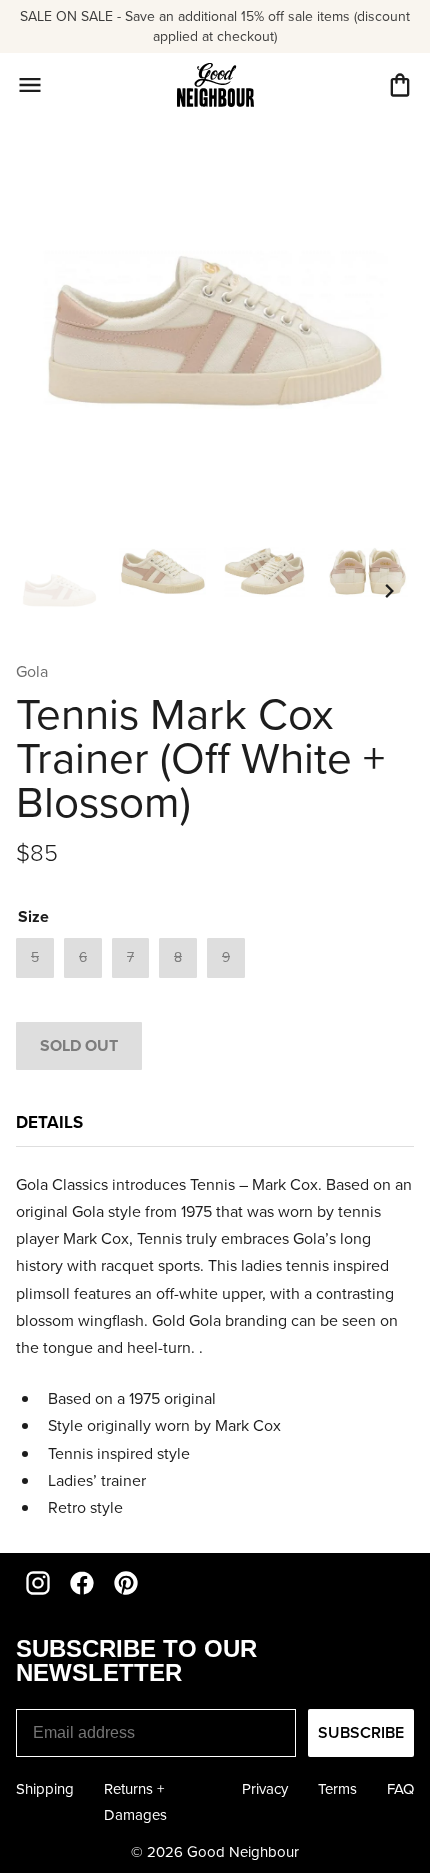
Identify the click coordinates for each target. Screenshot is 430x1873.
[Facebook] (82, 1583)
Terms (337, 1789)
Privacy (265, 1789)
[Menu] (30, 85)
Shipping (45, 1789)
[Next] (390, 591)
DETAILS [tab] (49, 1122)
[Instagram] (38, 1583)
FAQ (400, 1789)
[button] (400, 85)
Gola (32, 671)
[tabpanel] (215, 1346)
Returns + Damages (135, 1802)
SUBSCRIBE (361, 1732)
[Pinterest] (126, 1583)
